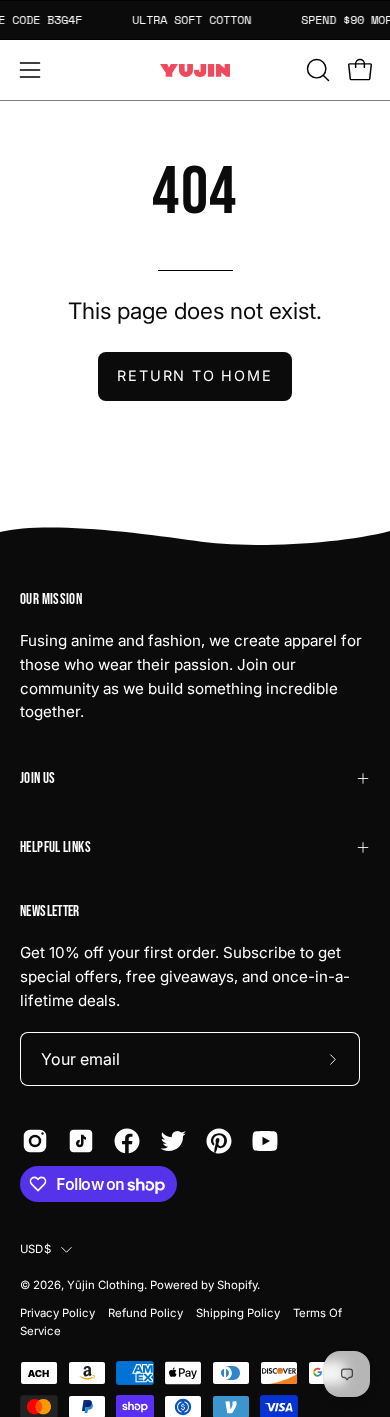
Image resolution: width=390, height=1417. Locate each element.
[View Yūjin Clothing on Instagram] (35, 1141)
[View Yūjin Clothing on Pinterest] (219, 1141)
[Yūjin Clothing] (195, 70)
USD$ (35, 1249)
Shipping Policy (238, 1313)
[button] (316, 70)
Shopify (237, 1285)
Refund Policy (145, 1313)
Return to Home (194, 375)
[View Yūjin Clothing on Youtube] (265, 1141)
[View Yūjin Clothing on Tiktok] (81, 1141)
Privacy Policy (57, 1313)
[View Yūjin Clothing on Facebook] (127, 1141)
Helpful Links (55, 847)
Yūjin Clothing (105, 1285)
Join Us (38, 778)
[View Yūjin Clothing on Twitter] (173, 1141)
